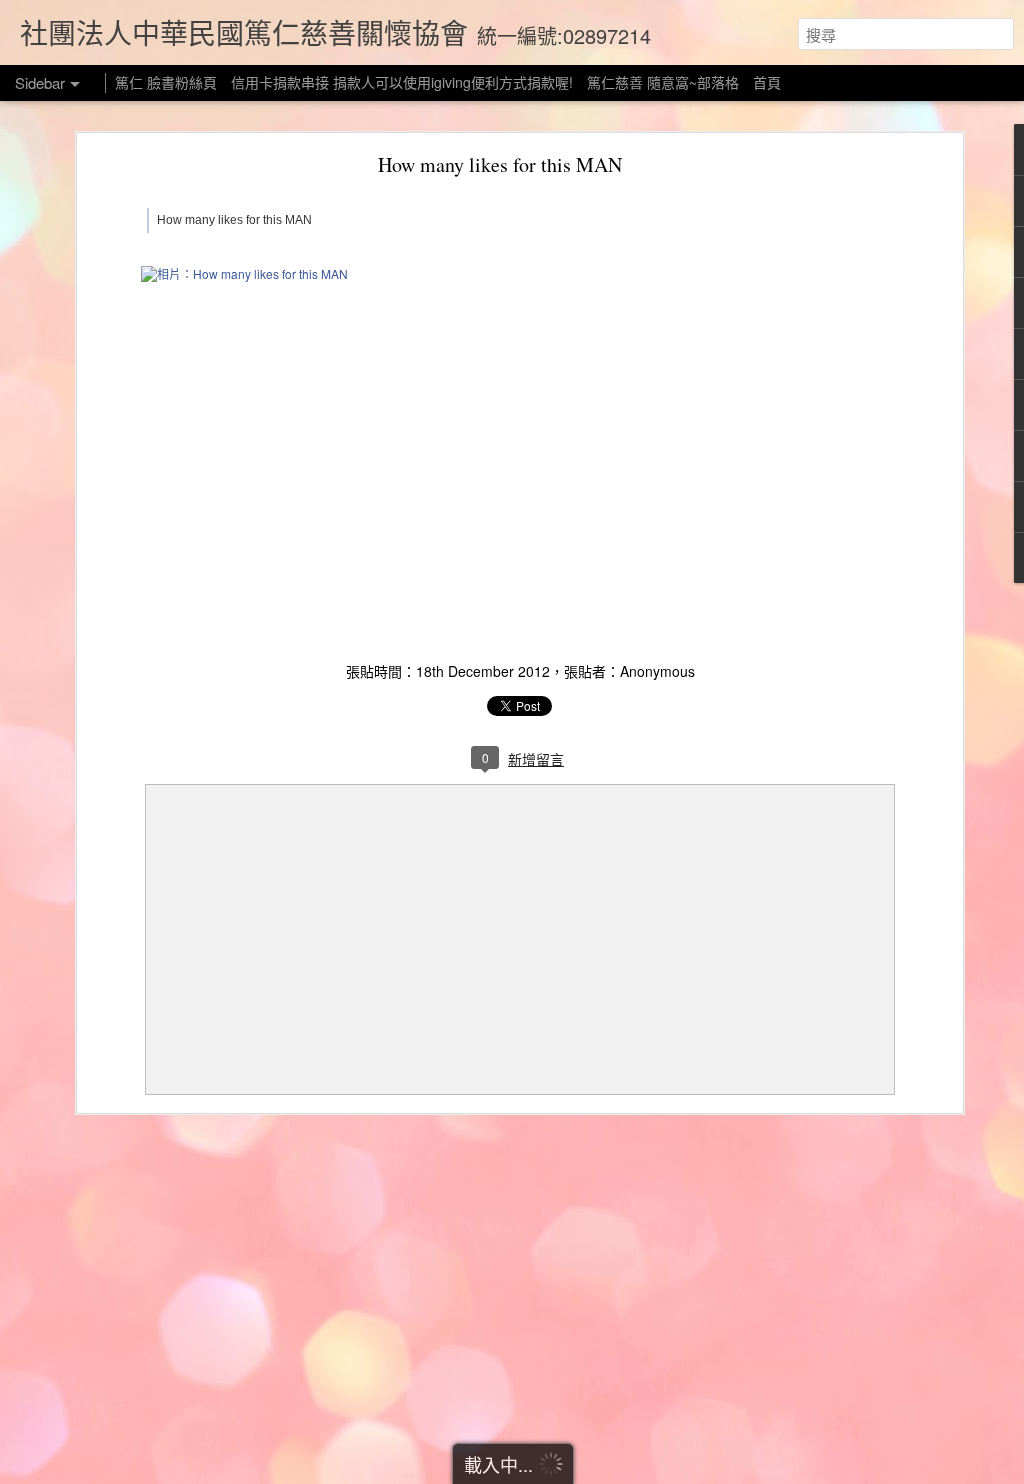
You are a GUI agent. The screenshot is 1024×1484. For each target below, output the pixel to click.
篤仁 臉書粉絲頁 (166, 82)
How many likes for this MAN (500, 164)
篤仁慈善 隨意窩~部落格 (663, 82)
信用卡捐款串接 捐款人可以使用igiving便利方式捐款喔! (402, 82)
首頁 (767, 82)
